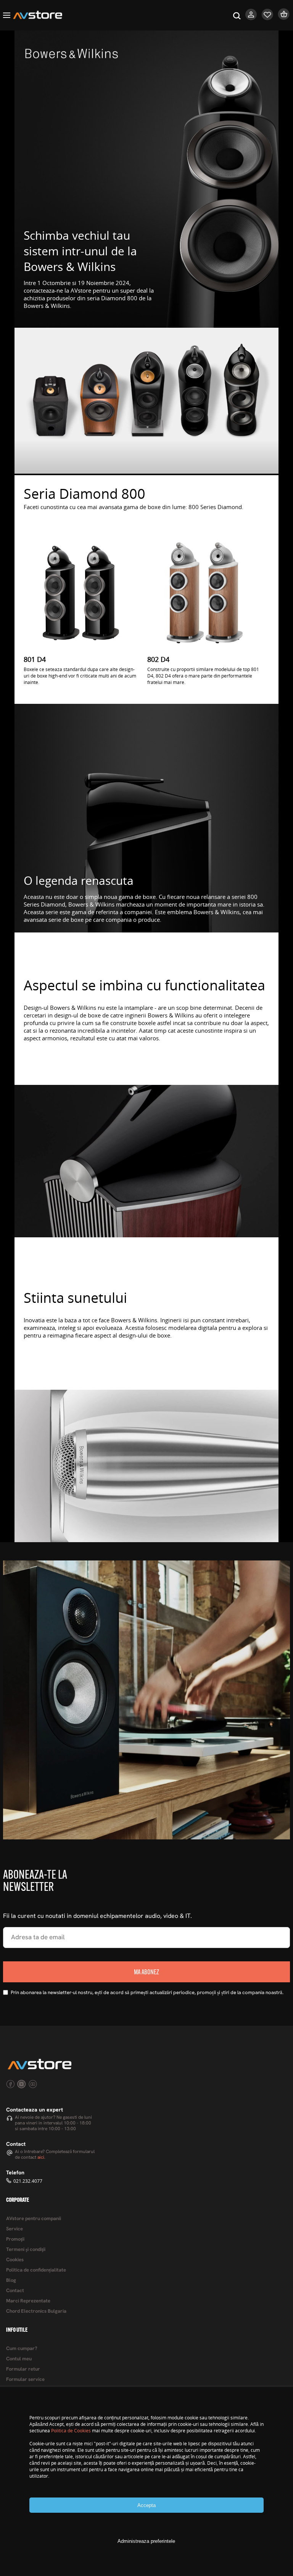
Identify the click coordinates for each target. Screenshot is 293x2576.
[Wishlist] (268, 18)
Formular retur (23, 2369)
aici (41, 2158)
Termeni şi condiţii (26, 2250)
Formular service (25, 2380)
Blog (11, 2280)
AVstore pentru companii (34, 2219)
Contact (15, 2291)
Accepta (146, 2505)
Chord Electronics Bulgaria (36, 2311)
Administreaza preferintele (146, 2541)
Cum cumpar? (22, 2349)
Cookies (15, 2260)
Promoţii (15, 2239)
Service (14, 2229)
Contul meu (19, 2359)
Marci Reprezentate (28, 2301)
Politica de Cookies (71, 2431)
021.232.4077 (28, 2181)
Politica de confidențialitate (36, 2270)
